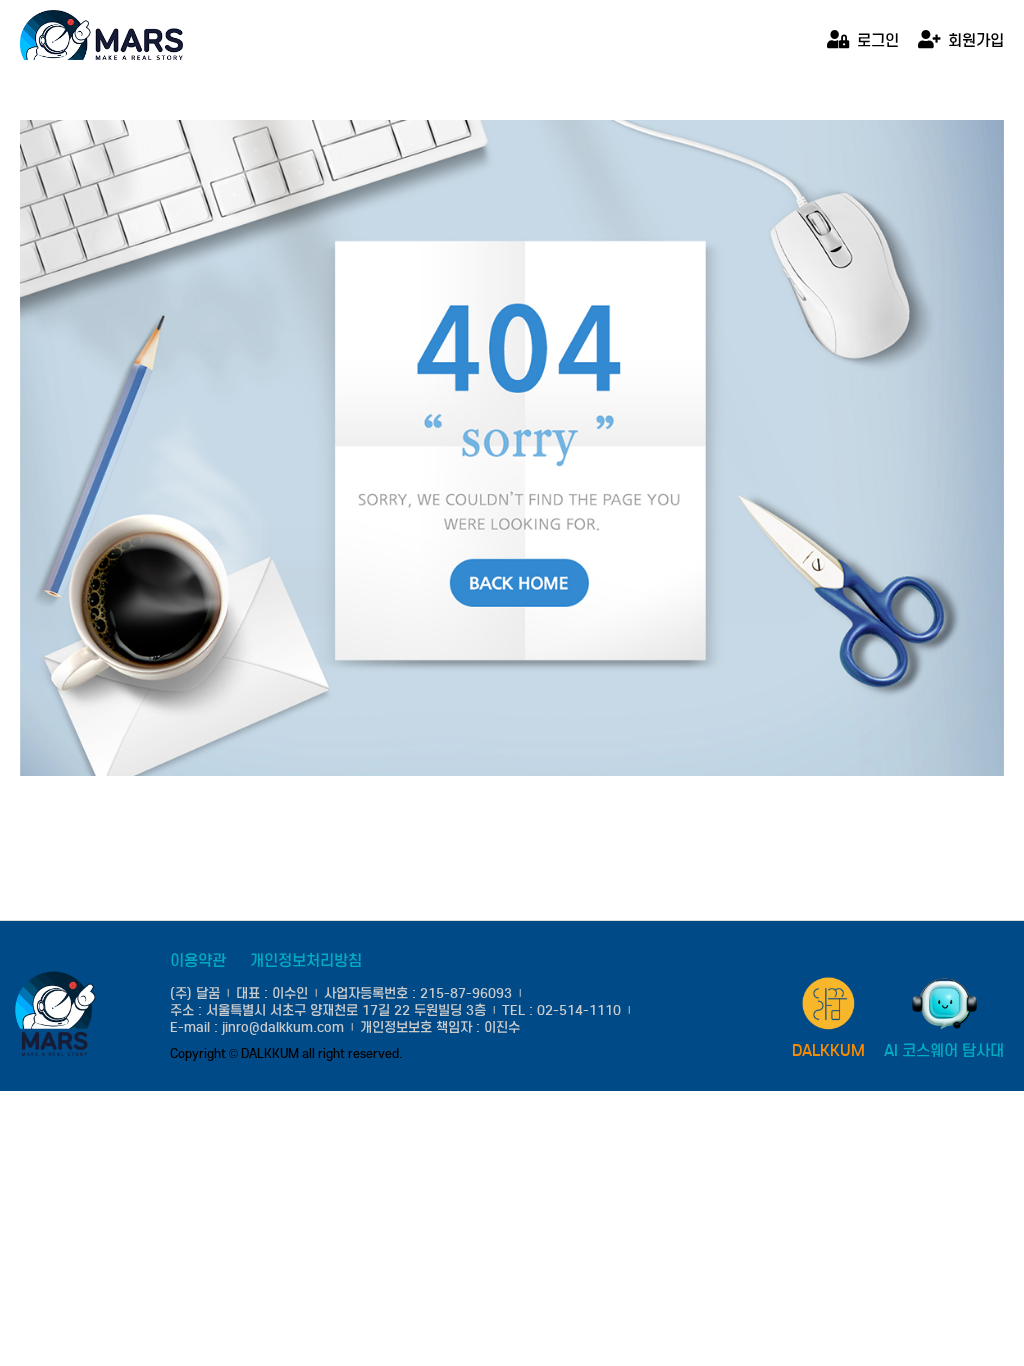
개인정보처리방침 (306, 960)
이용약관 (198, 960)
